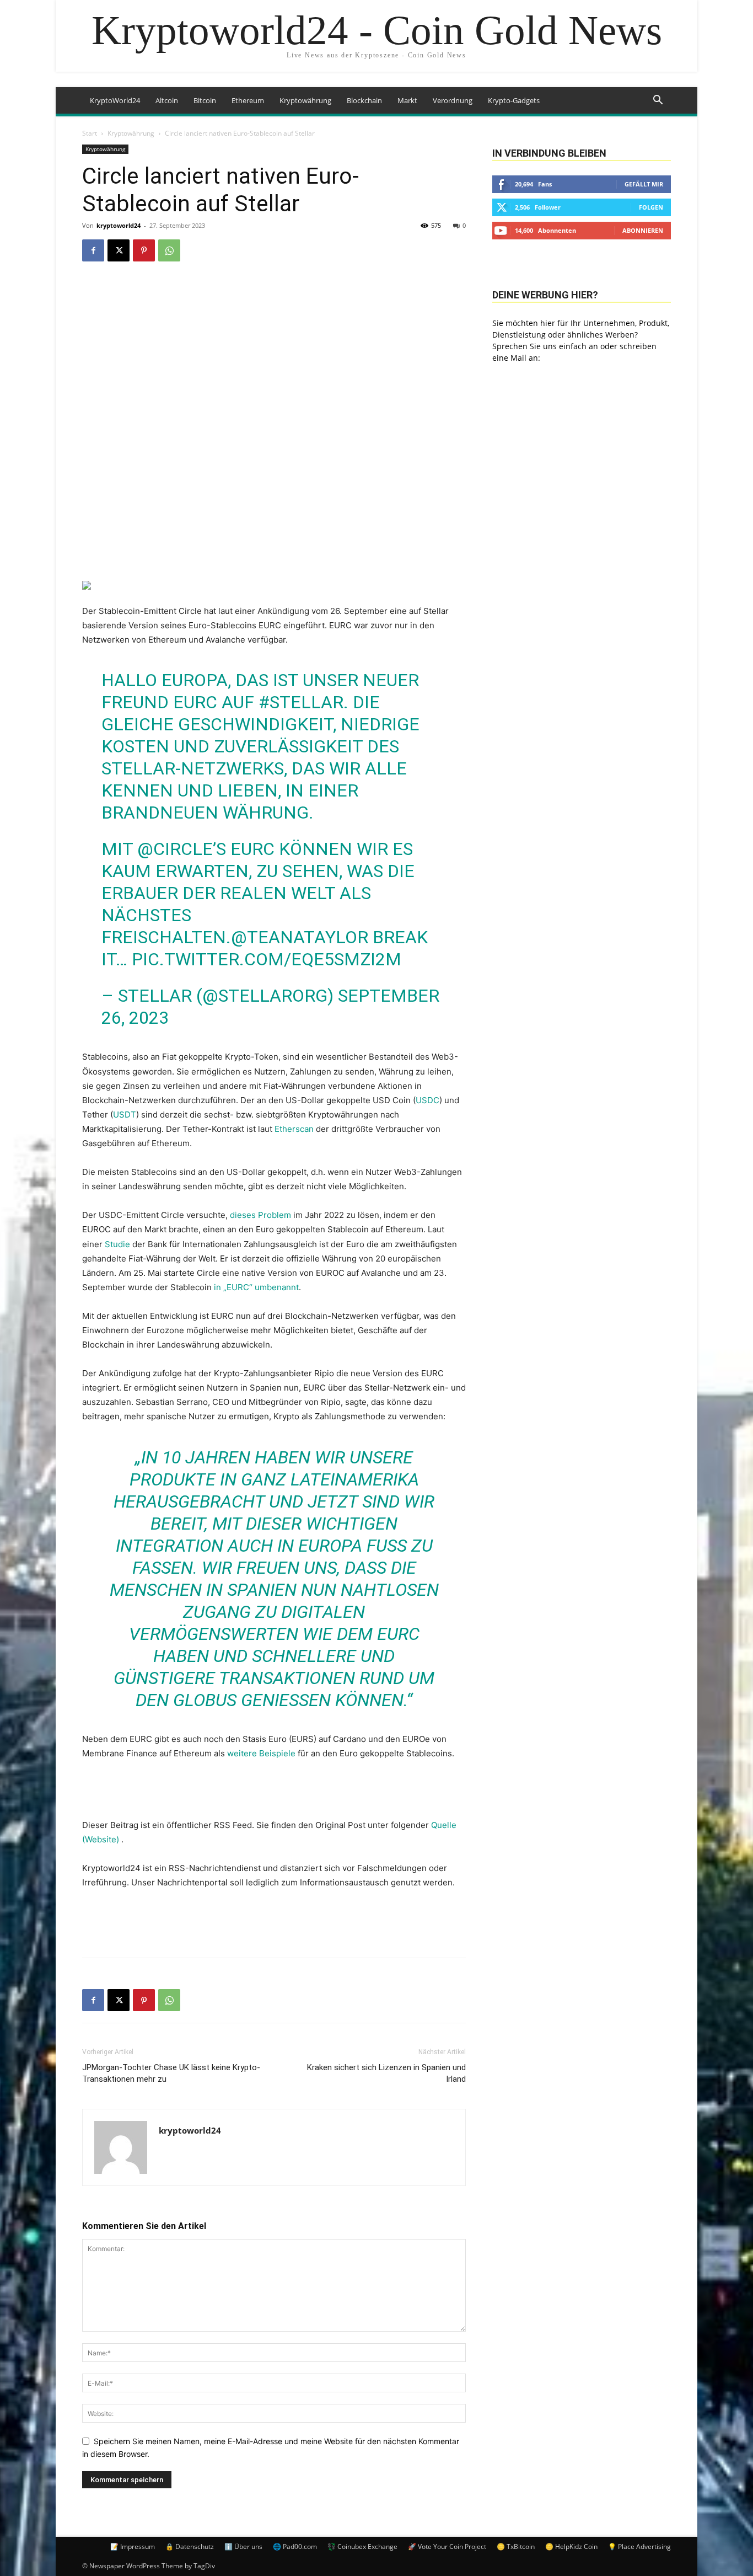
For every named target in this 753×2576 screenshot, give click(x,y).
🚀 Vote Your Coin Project (447, 2546)
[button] (658, 101)
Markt (407, 100)
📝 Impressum (133, 2546)
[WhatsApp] (169, 250)
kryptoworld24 (119, 225)
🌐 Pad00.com (295, 2546)
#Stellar (301, 702)
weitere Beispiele (261, 1753)
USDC (427, 1100)
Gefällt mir (644, 184)
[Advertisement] (274, 1921)
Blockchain (364, 100)
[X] (119, 250)
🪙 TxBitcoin (516, 2546)
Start (90, 133)
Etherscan (294, 1129)
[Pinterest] (144, 250)
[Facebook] (93, 250)
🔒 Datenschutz (190, 2546)
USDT (125, 1115)
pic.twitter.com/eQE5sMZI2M (267, 959)
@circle (175, 849)
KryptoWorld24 (115, 100)
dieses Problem (260, 1215)
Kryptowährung (305, 100)
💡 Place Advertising (639, 2546)
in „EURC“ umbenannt (256, 1287)
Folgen (651, 207)
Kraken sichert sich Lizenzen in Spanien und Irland (386, 2073)
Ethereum (248, 100)
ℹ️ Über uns (243, 2546)
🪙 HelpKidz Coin (571, 2546)
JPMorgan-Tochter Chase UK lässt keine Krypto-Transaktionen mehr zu (171, 2073)
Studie (117, 1244)
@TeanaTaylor (300, 937)
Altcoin (167, 100)
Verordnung (453, 100)
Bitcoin (205, 100)
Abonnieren (643, 230)
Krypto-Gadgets (514, 100)
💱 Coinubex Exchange (362, 2546)
